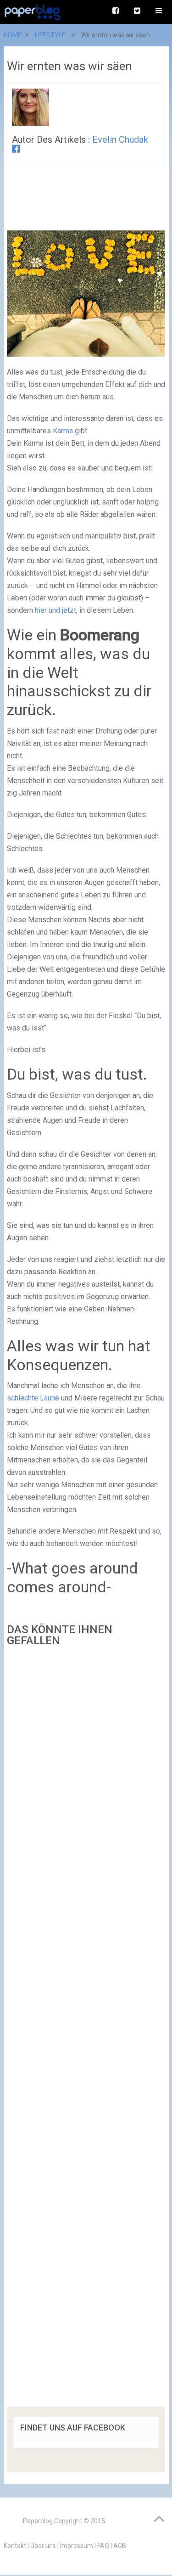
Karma (63, 431)
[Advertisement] (86, 2030)
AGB (120, 2546)
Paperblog (38, 2521)
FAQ (103, 2546)
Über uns (43, 2546)
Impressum (77, 2546)
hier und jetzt (55, 610)
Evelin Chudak (120, 140)
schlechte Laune (33, 1398)
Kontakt (15, 2546)
